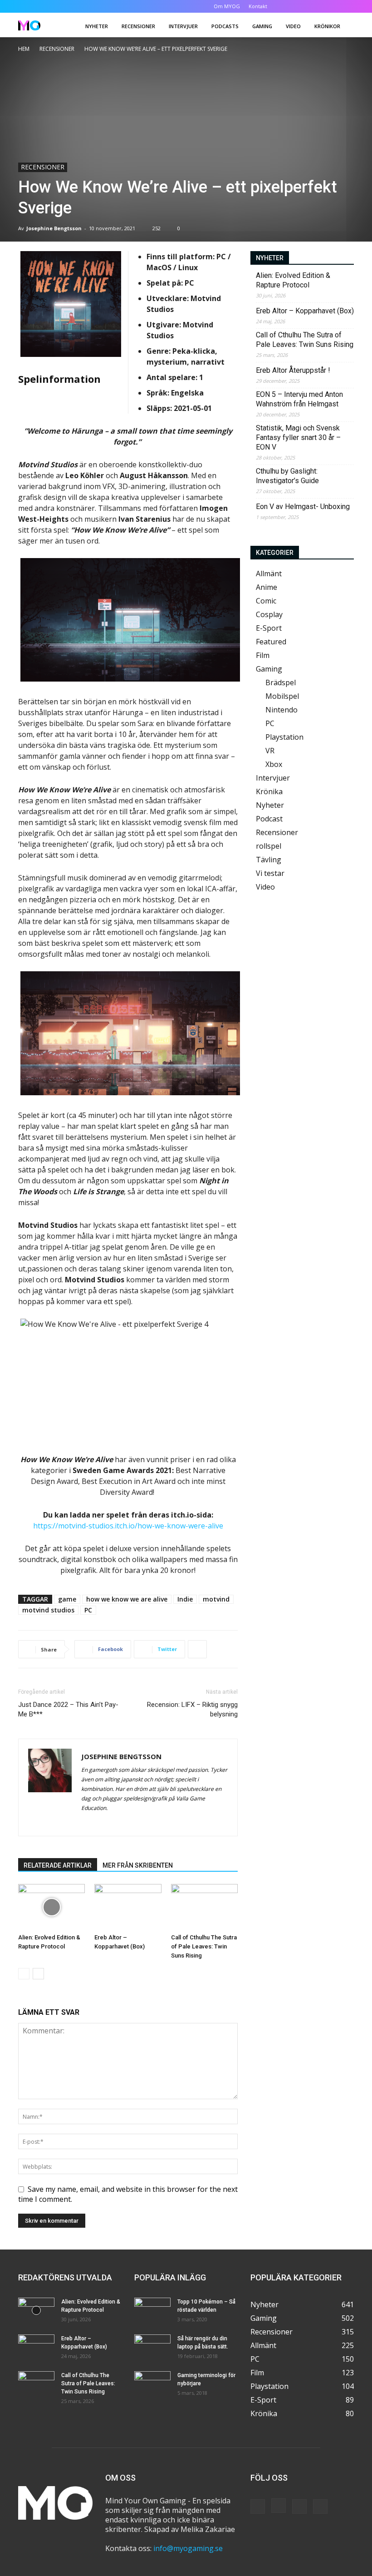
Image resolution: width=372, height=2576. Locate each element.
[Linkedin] (105, 1823)
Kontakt (258, 6)
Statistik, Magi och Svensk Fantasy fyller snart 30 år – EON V (298, 438)
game (67, 1599)
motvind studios (48, 1610)
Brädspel (281, 682)
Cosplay (269, 614)
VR (270, 751)
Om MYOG (227, 6)
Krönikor (327, 26)
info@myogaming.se (188, 2548)
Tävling (269, 860)
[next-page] (38, 1974)
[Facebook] (302, 6)
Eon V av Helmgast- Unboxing (303, 507)
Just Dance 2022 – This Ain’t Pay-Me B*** (68, 1709)
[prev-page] (24, 1974)
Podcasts (225, 26)
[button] (289, 6)
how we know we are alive (127, 1599)
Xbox (274, 764)
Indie (185, 1599)
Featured (271, 642)
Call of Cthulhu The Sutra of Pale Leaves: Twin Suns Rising (204, 1946)
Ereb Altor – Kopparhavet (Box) (305, 311)
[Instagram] (317, 6)
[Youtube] (347, 6)
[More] (197, 1649)
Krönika (269, 791)
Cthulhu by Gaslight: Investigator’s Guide (287, 476)
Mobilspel (282, 696)
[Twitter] (332, 6)
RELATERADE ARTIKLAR (58, 1865)
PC (88, 1610)
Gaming (262, 26)
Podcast (269, 819)
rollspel (269, 846)
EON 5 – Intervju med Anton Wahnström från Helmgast (299, 399)
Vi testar (270, 873)
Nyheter (97, 26)
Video (293, 26)
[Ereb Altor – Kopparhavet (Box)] (128, 1907)
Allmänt (269, 574)
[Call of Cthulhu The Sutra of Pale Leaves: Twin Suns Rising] (204, 1907)
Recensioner (138, 26)
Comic (266, 601)
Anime (267, 587)
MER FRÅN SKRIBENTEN (138, 1865)
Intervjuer (183, 26)
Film (263, 655)
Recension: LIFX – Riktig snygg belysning (192, 1709)
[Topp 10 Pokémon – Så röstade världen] (152, 2310)
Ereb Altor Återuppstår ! (293, 370)
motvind (216, 1599)
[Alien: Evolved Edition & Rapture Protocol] (51, 1907)
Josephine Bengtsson (54, 228)
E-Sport (269, 628)
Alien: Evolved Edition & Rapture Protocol (293, 280)
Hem (24, 49)
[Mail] (121, 1823)
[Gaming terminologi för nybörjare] (152, 2384)
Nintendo (281, 710)
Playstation (284, 737)
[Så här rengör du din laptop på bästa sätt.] (152, 2347)
